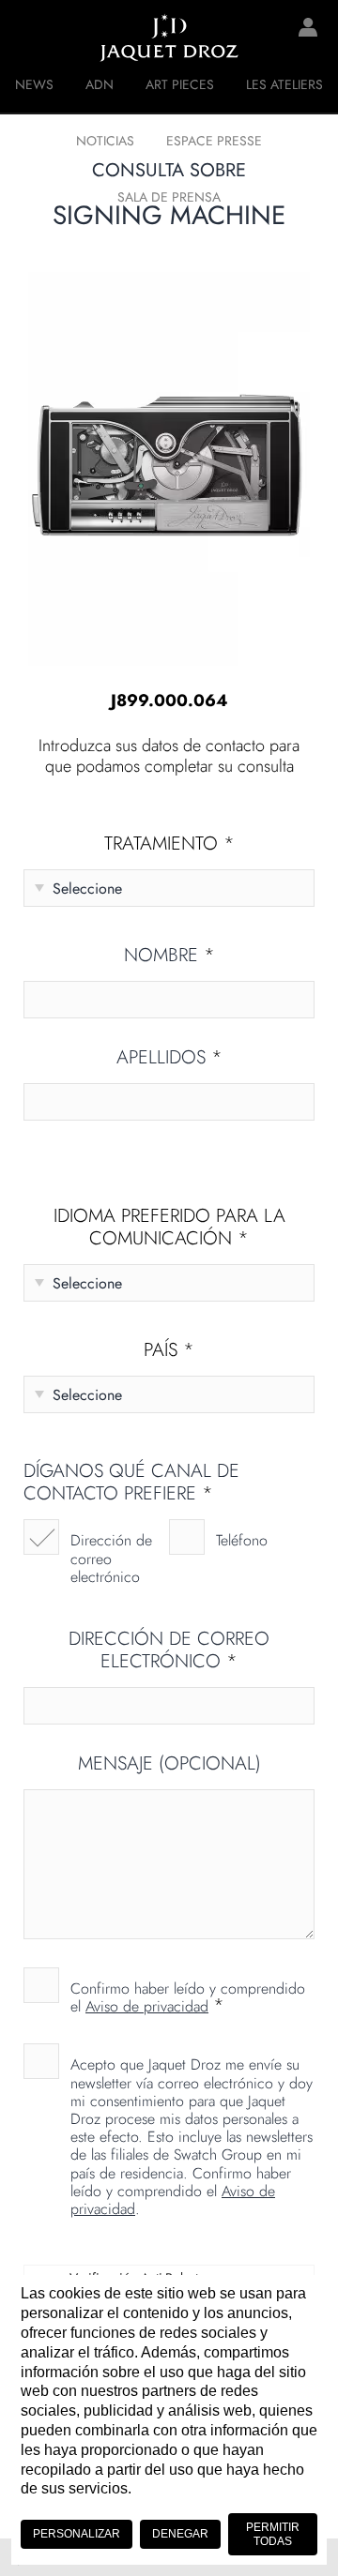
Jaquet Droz (28, 38)
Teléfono (242, 1540)
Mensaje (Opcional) (169, 1764)
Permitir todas (273, 2534)
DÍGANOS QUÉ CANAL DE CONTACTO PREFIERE (131, 1483)
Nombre (169, 956)
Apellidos (169, 1058)
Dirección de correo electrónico (111, 1558)
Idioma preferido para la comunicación (169, 1228)
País (169, 1350)
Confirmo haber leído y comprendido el (188, 1996)
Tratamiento (169, 844)
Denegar (180, 2534)
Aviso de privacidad (147, 2006)
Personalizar (77, 2534)
